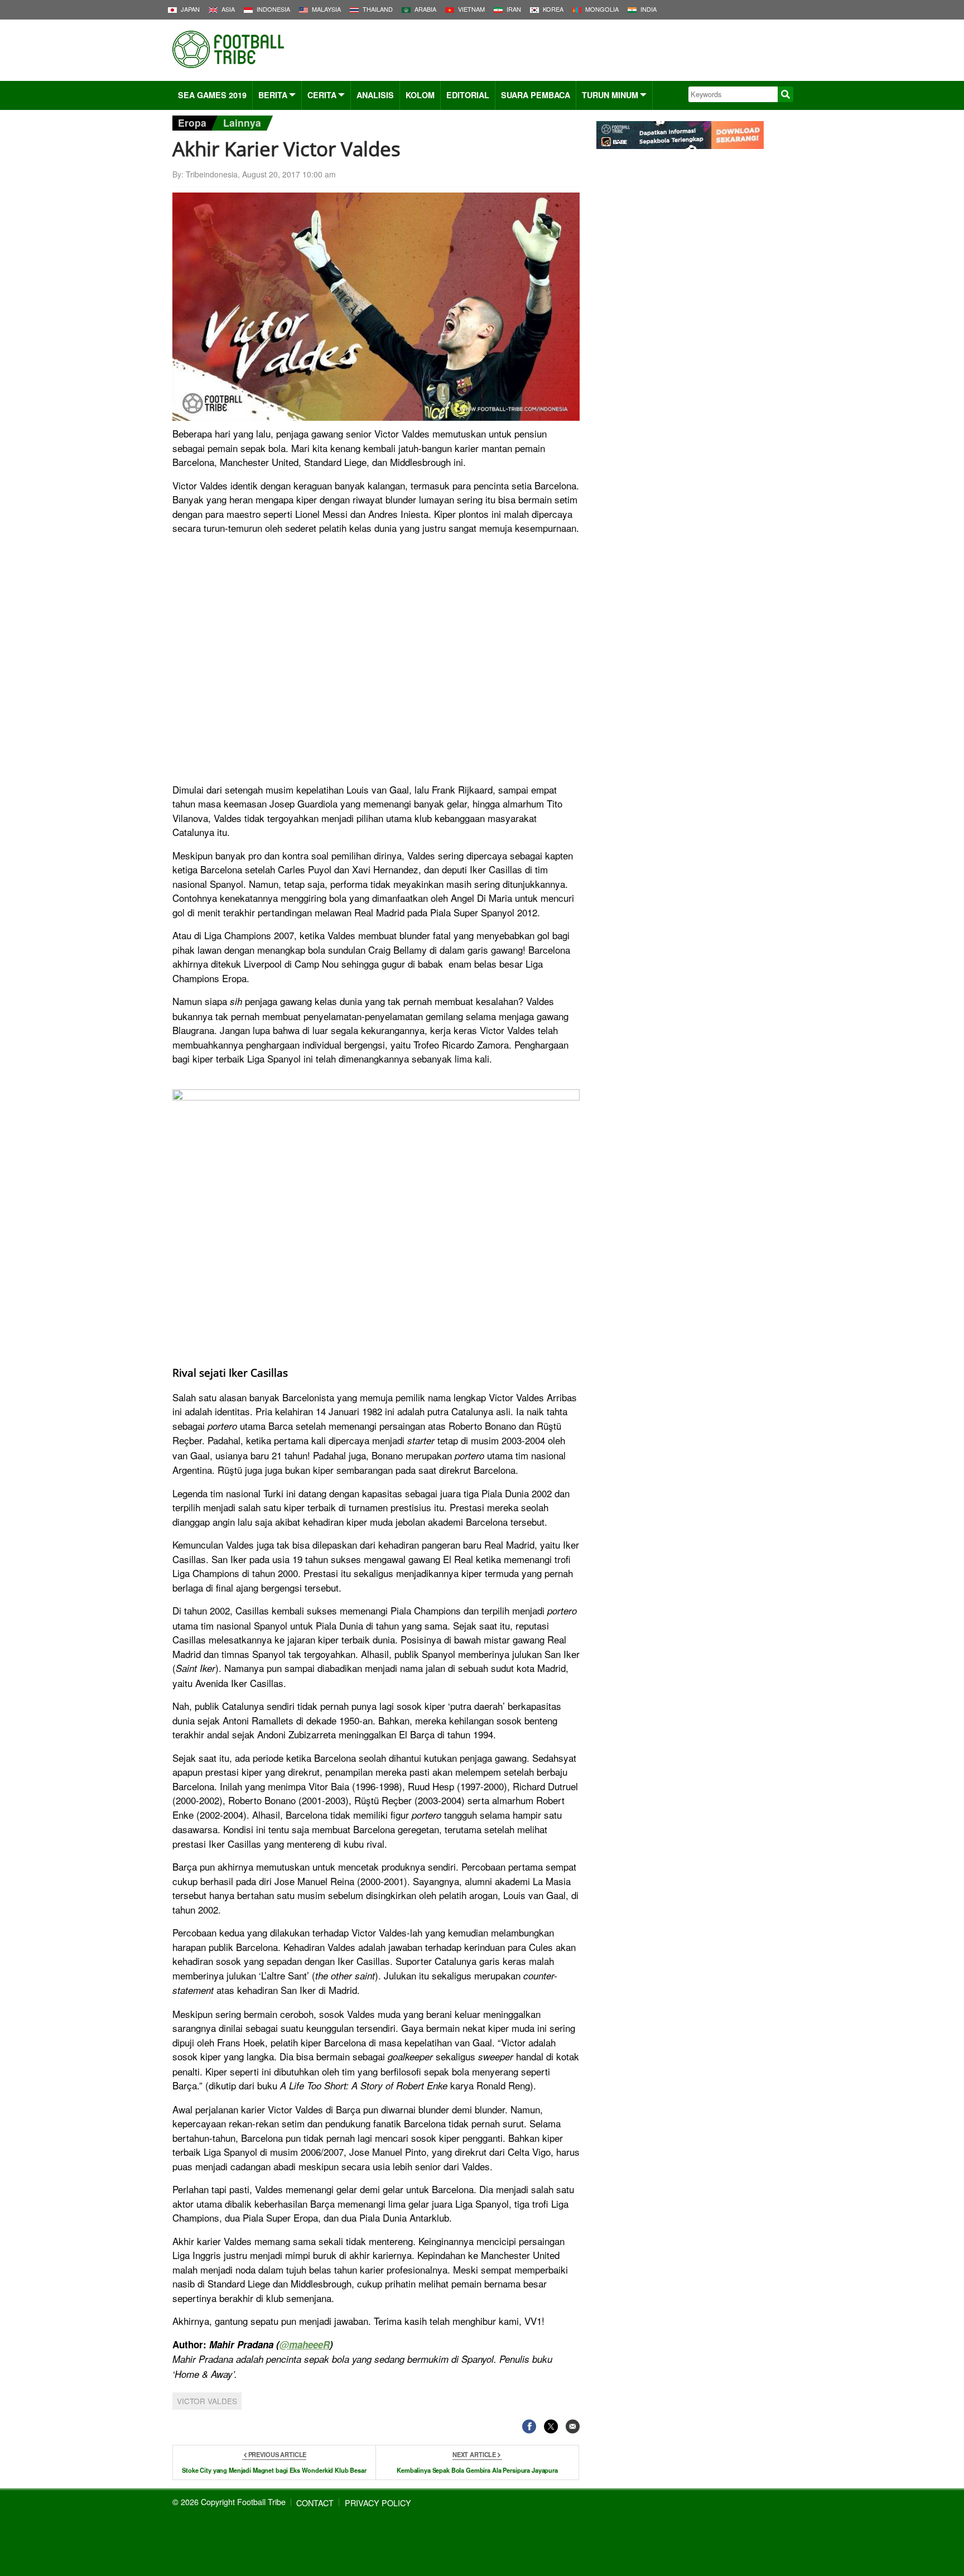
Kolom (420, 95)
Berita (273, 95)
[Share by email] (573, 2426)
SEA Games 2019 (212, 95)
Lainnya (242, 122)
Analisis (375, 95)
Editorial (468, 95)
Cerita (322, 95)
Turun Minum (610, 95)
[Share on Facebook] (529, 2426)
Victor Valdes (207, 2401)
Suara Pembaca (536, 95)
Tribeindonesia (212, 174)
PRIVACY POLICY (378, 2503)
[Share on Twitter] (551, 2426)
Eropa (192, 122)
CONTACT (315, 2503)
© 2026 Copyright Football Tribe (229, 2501)
